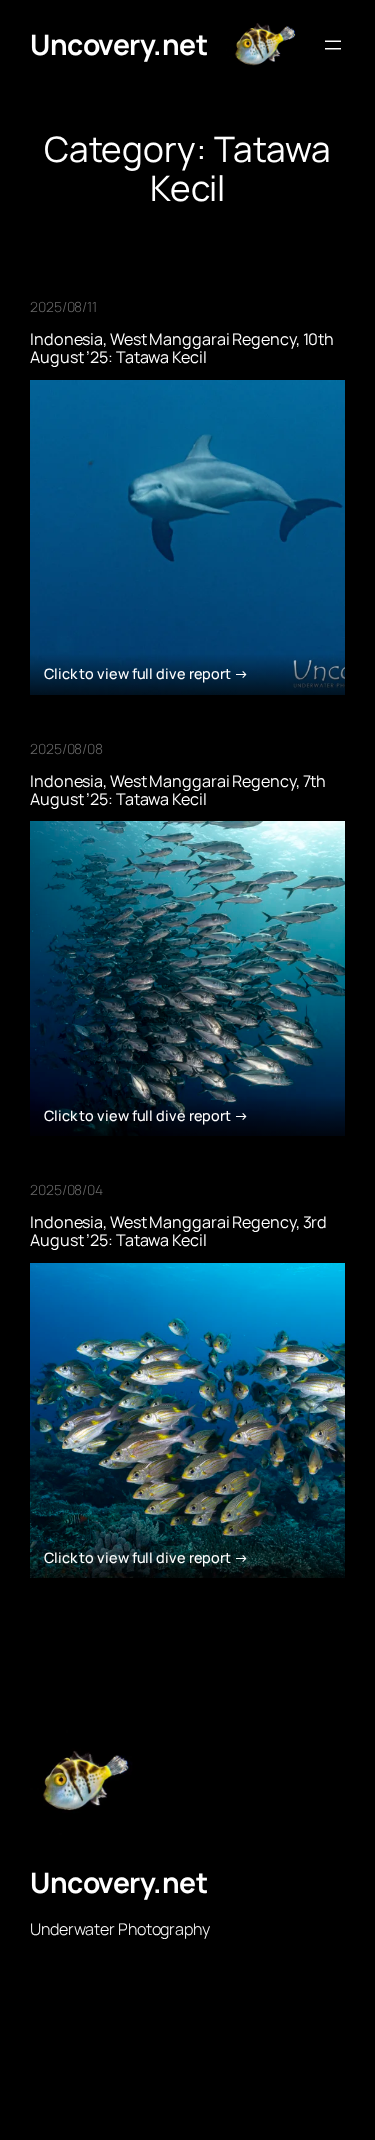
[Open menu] (333, 45)
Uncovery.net (118, 44)
